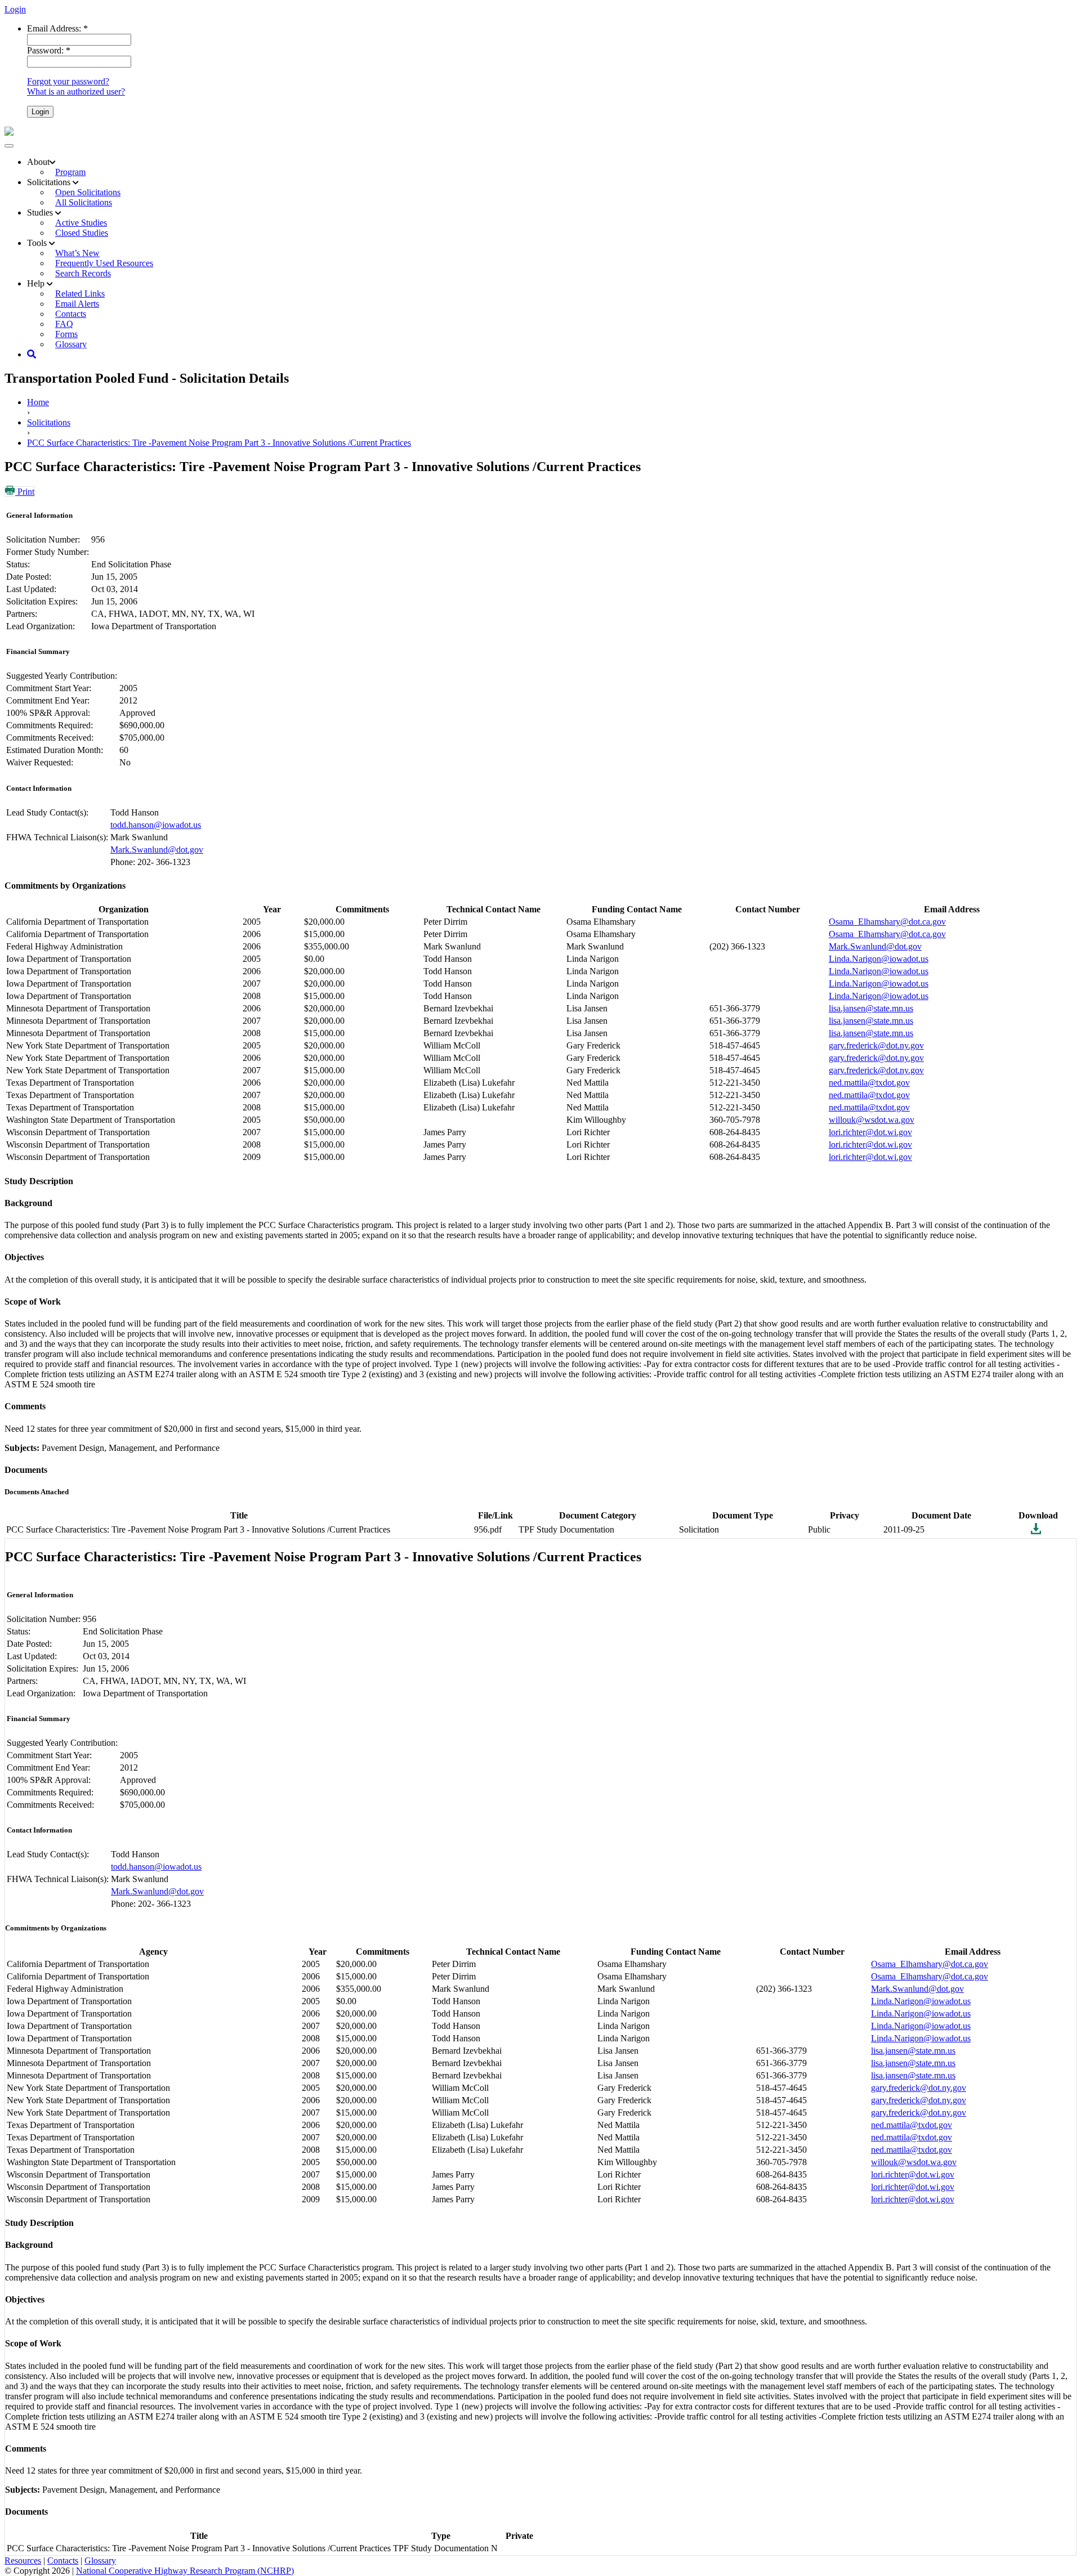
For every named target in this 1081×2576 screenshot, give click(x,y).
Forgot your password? (68, 81)
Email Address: (57, 28)
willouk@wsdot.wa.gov (872, 1120)
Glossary (71, 344)
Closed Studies (82, 233)
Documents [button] (26, 1470)
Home (38, 402)
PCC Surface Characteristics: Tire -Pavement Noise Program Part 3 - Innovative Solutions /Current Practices (219, 443)
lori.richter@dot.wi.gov (870, 1132)
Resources (23, 2561)
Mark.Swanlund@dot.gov (157, 850)
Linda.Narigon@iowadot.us (879, 959)
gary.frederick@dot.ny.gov (876, 1045)
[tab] (540, 886)
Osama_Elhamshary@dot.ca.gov (887, 922)
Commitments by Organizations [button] (65, 886)
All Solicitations (84, 202)
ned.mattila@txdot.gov (869, 1083)
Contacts (63, 2561)
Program (70, 172)
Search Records (83, 273)
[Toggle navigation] (9, 146)
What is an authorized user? (76, 91)
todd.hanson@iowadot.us (156, 825)
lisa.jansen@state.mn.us (871, 1008)
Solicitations (49, 422)
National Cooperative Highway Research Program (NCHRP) (185, 2571)
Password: (49, 50)
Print (25, 492)
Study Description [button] (39, 1181)
